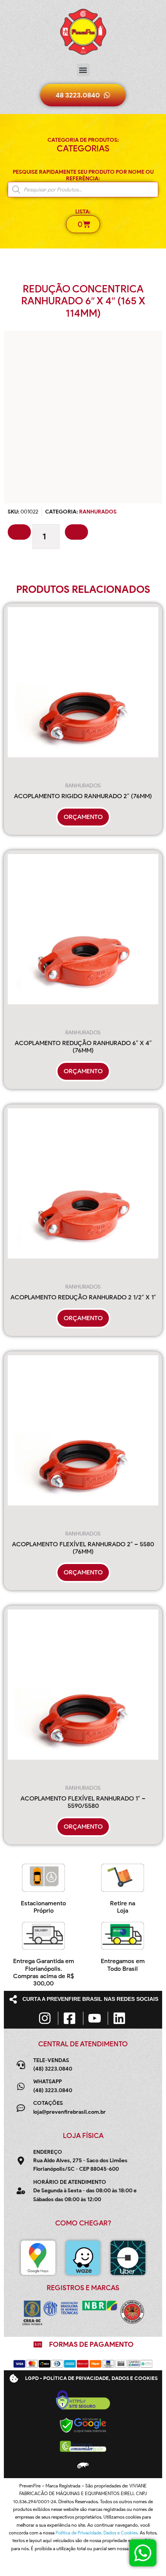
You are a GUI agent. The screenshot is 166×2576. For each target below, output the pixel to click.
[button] (83, 70)
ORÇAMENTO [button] (83, 817)
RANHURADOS (98, 512)
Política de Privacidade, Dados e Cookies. (97, 2533)
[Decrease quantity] (19, 532)
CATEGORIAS (83, 149)
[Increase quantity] (76, 532)
